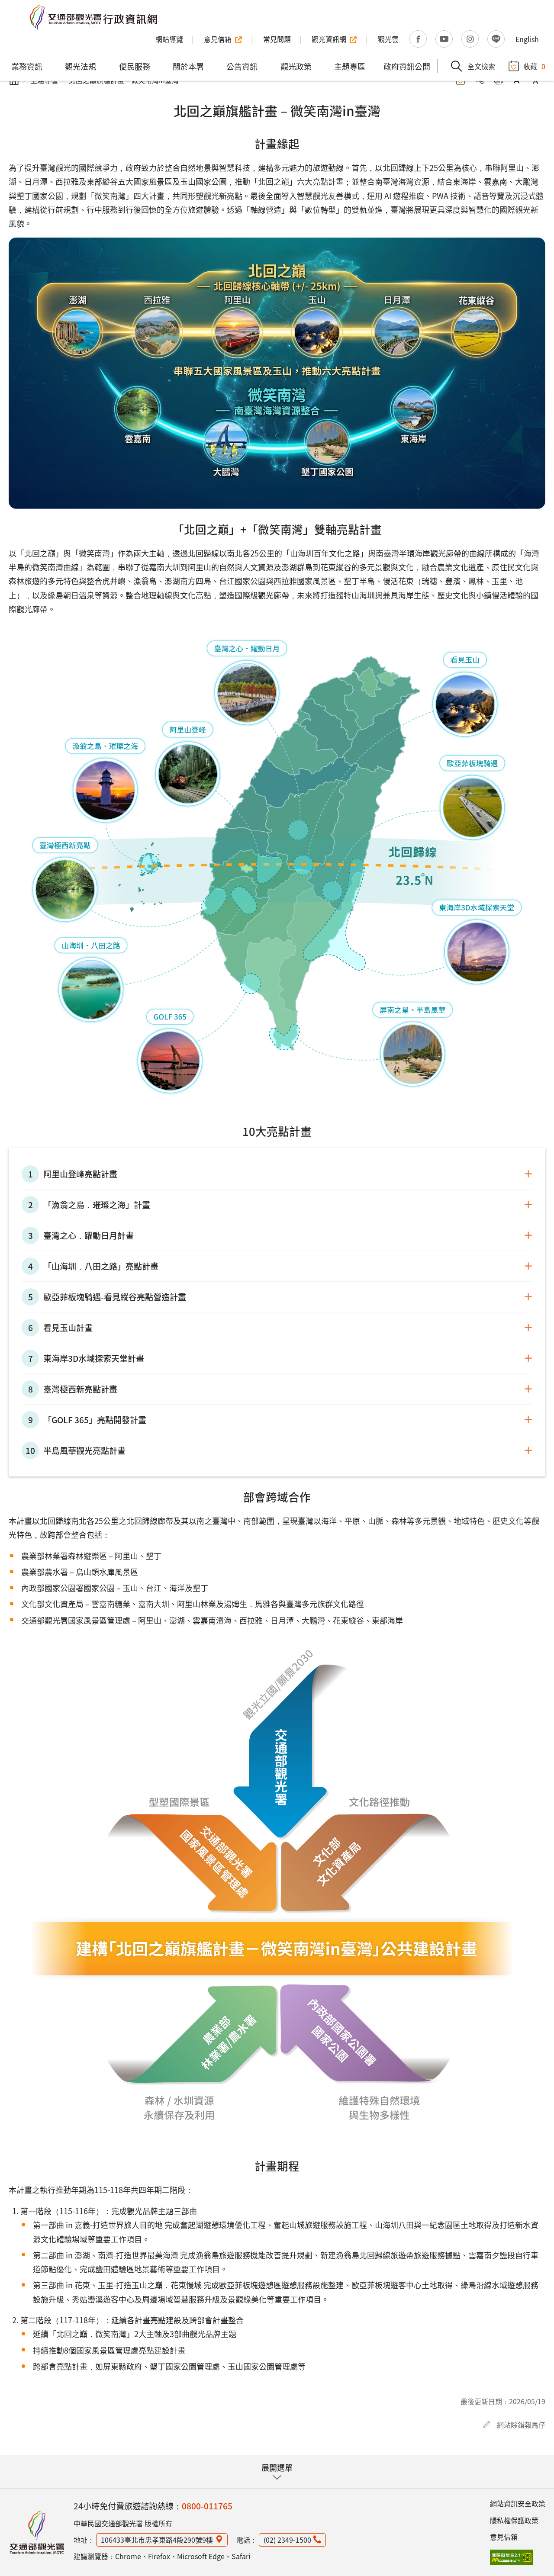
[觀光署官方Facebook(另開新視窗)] (418, 39)
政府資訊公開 (407, 66)
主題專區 (350, 66)
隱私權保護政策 (514, 2520)
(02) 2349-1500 (287, 2540)
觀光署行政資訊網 (37, 2532)
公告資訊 (242, 66)
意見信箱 (504, 2537)
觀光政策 (296, 66)
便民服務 (135, 66)
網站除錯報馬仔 (521, 2425)
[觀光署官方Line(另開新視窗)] (496, 39)
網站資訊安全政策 (518, 2503)
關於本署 (188, 66)
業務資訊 (27, 66)
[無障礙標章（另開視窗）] (512, 2557)
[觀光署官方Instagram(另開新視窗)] (470, 39)
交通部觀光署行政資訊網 (93, 17)
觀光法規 (81, 66)
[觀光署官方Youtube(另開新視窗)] (444, 39)
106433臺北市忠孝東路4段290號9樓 (157, 2540)
